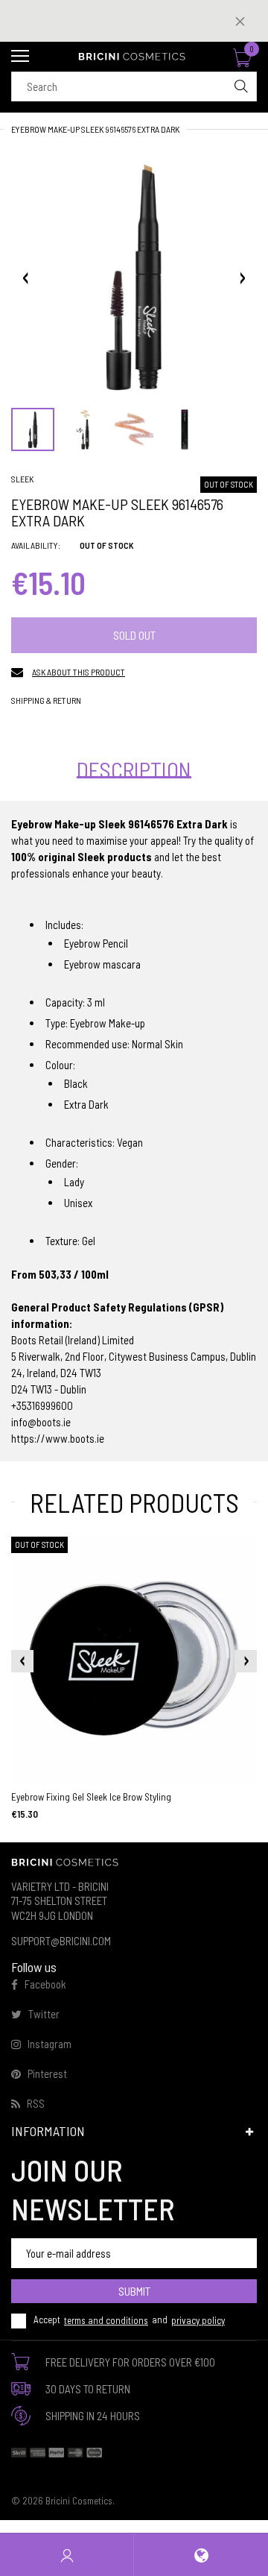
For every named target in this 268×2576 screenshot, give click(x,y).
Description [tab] (134, 769)
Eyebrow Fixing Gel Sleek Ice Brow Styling (91, 1797)
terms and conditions (106, 2320)
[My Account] (67, 2555)
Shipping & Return (46, 700)
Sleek (22, 479)
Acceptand (129, 2320)
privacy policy (198, 2320)
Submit (134, 2291)
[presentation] (22, 1661)
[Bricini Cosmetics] (134, 57)
